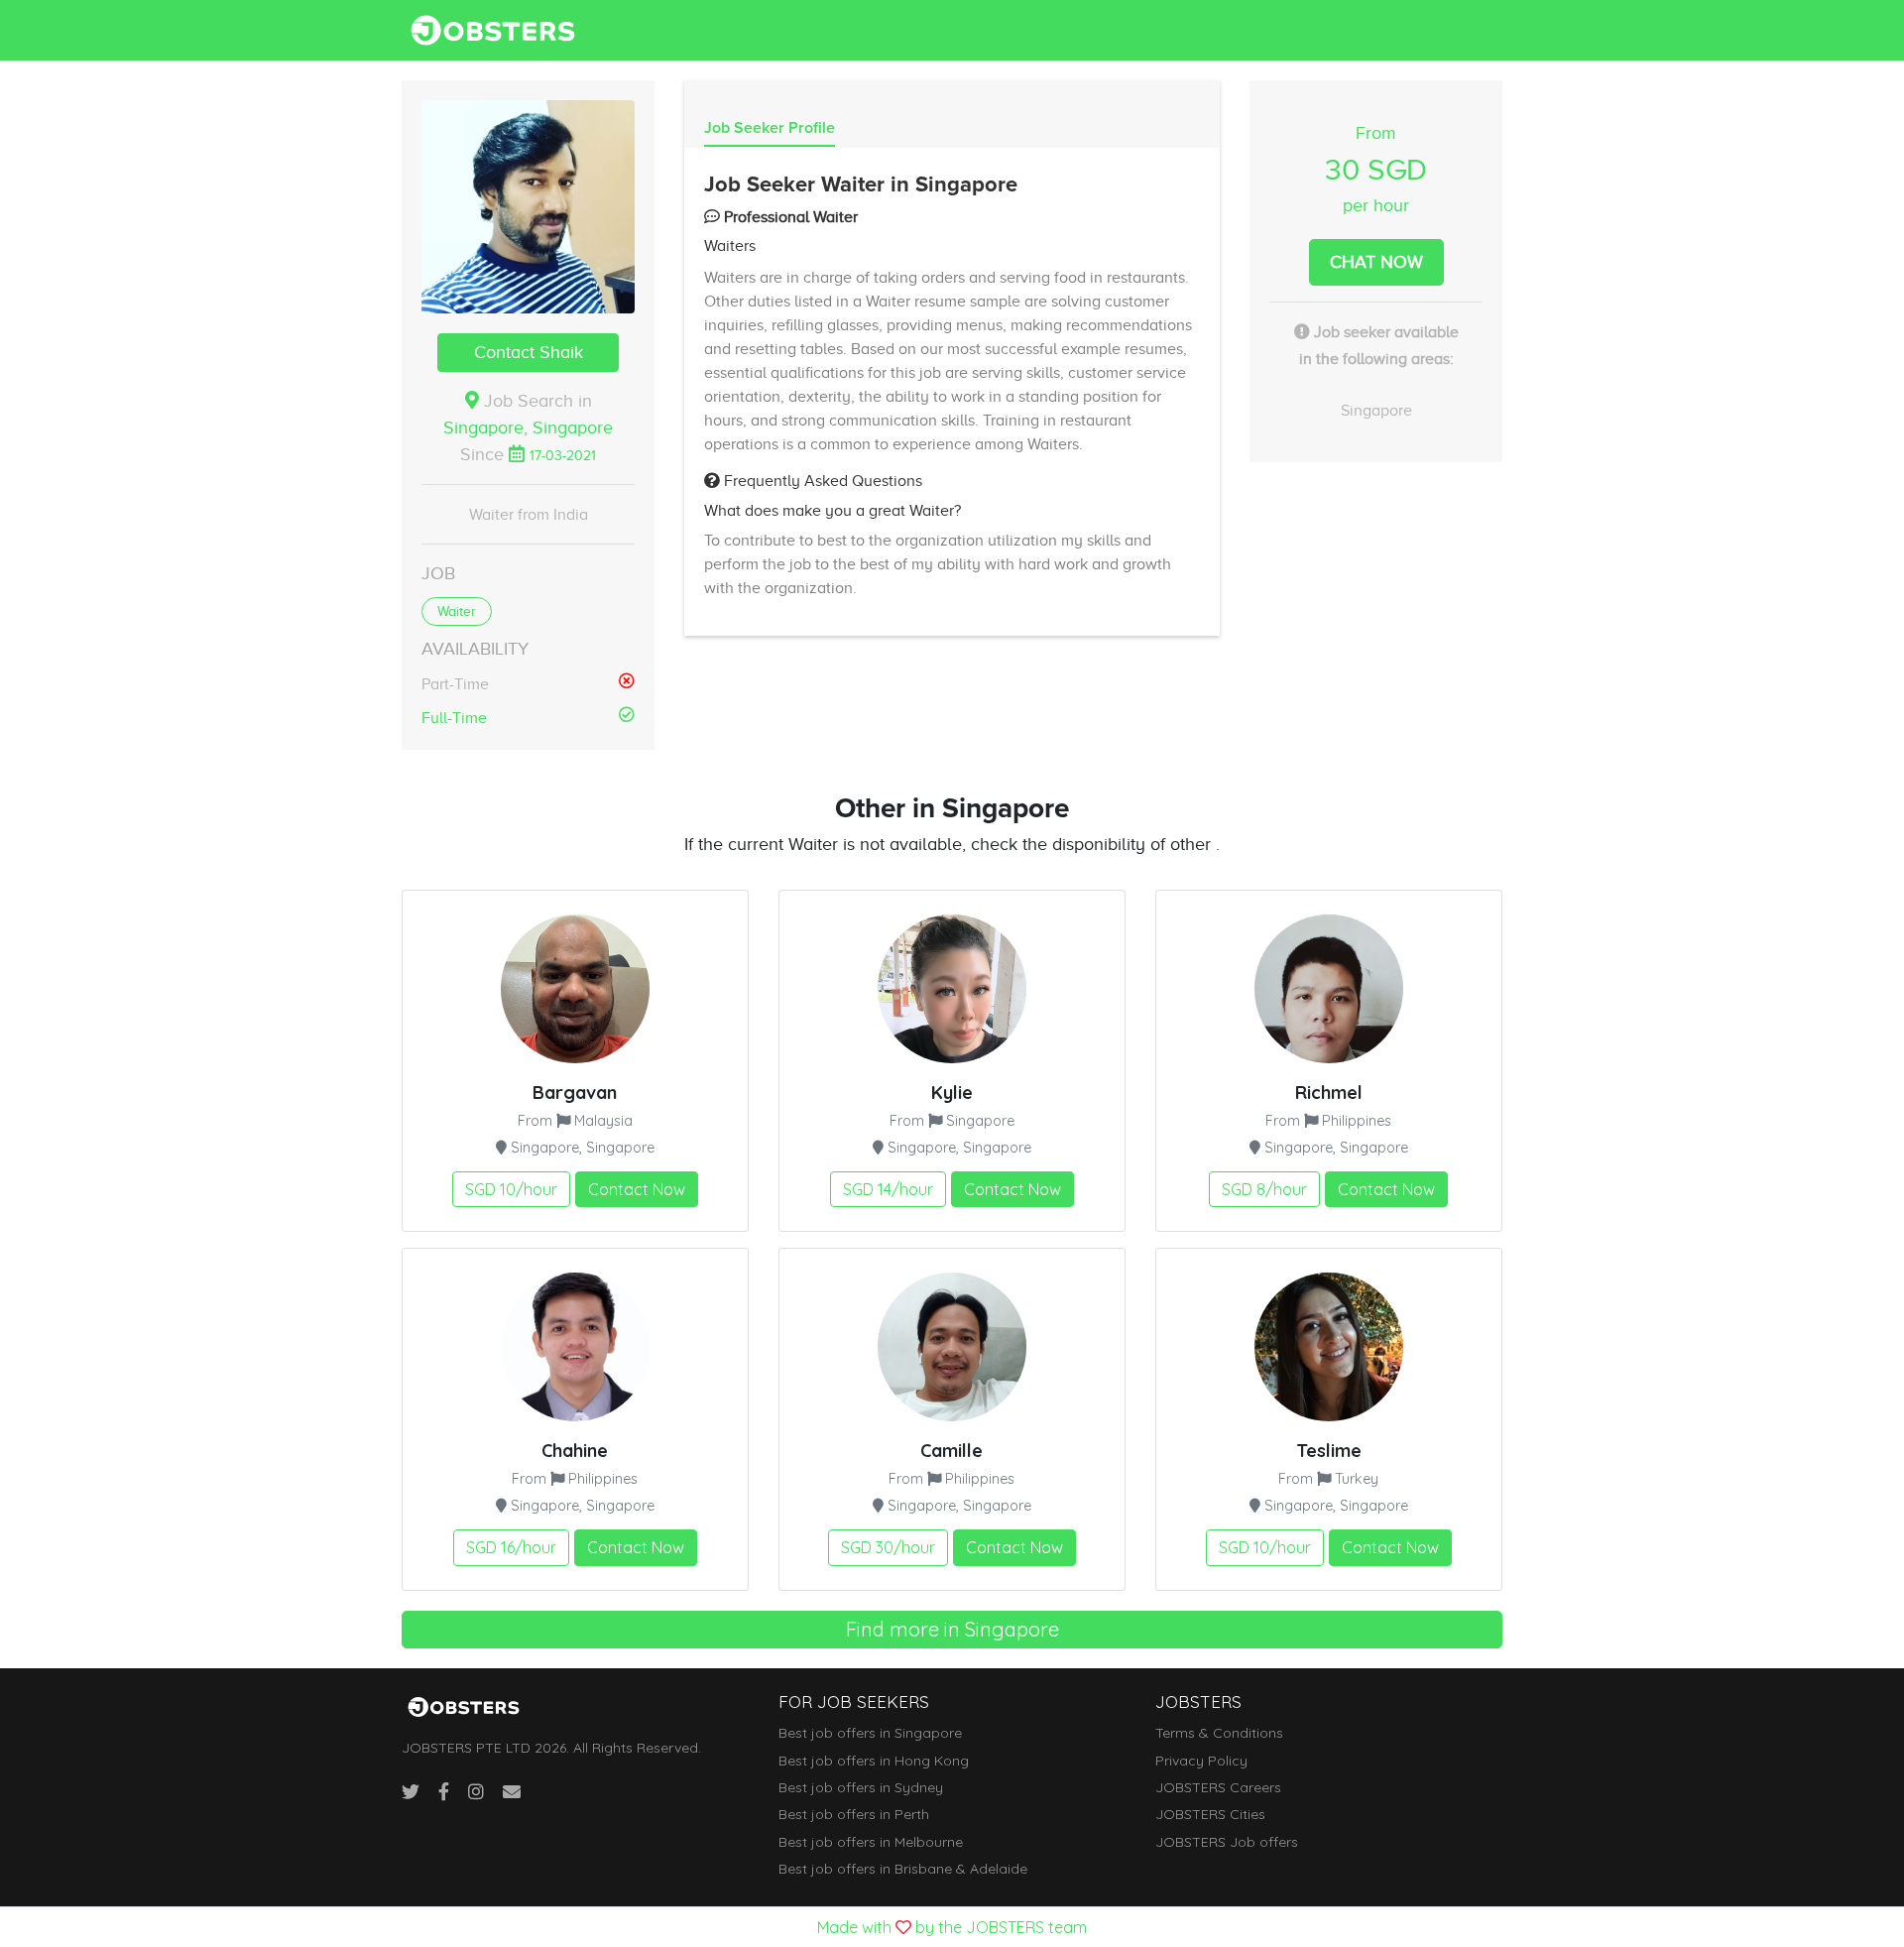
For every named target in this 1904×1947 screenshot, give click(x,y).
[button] (528, 207)
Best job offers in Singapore (870, 1733)
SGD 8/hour (1264, 1189)
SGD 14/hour (888, 1189)
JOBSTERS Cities (1210, 1814)
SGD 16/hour (511, 1547)
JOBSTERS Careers (1218, 1787)
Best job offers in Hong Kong (874, 1761)
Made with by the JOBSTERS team (952, 1927)
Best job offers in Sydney (861, 1787)
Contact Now (637, 1189)
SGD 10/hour (511, 1189)
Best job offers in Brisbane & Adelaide (903, 1869)
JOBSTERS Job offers (1227, 1842)
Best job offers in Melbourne (871, 1842)
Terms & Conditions (1219, 1733)
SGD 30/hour (888, 1547)
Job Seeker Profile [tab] (770, 128)
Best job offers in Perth (854, 1814)
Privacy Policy (1201, 1761)
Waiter (457, 611)
